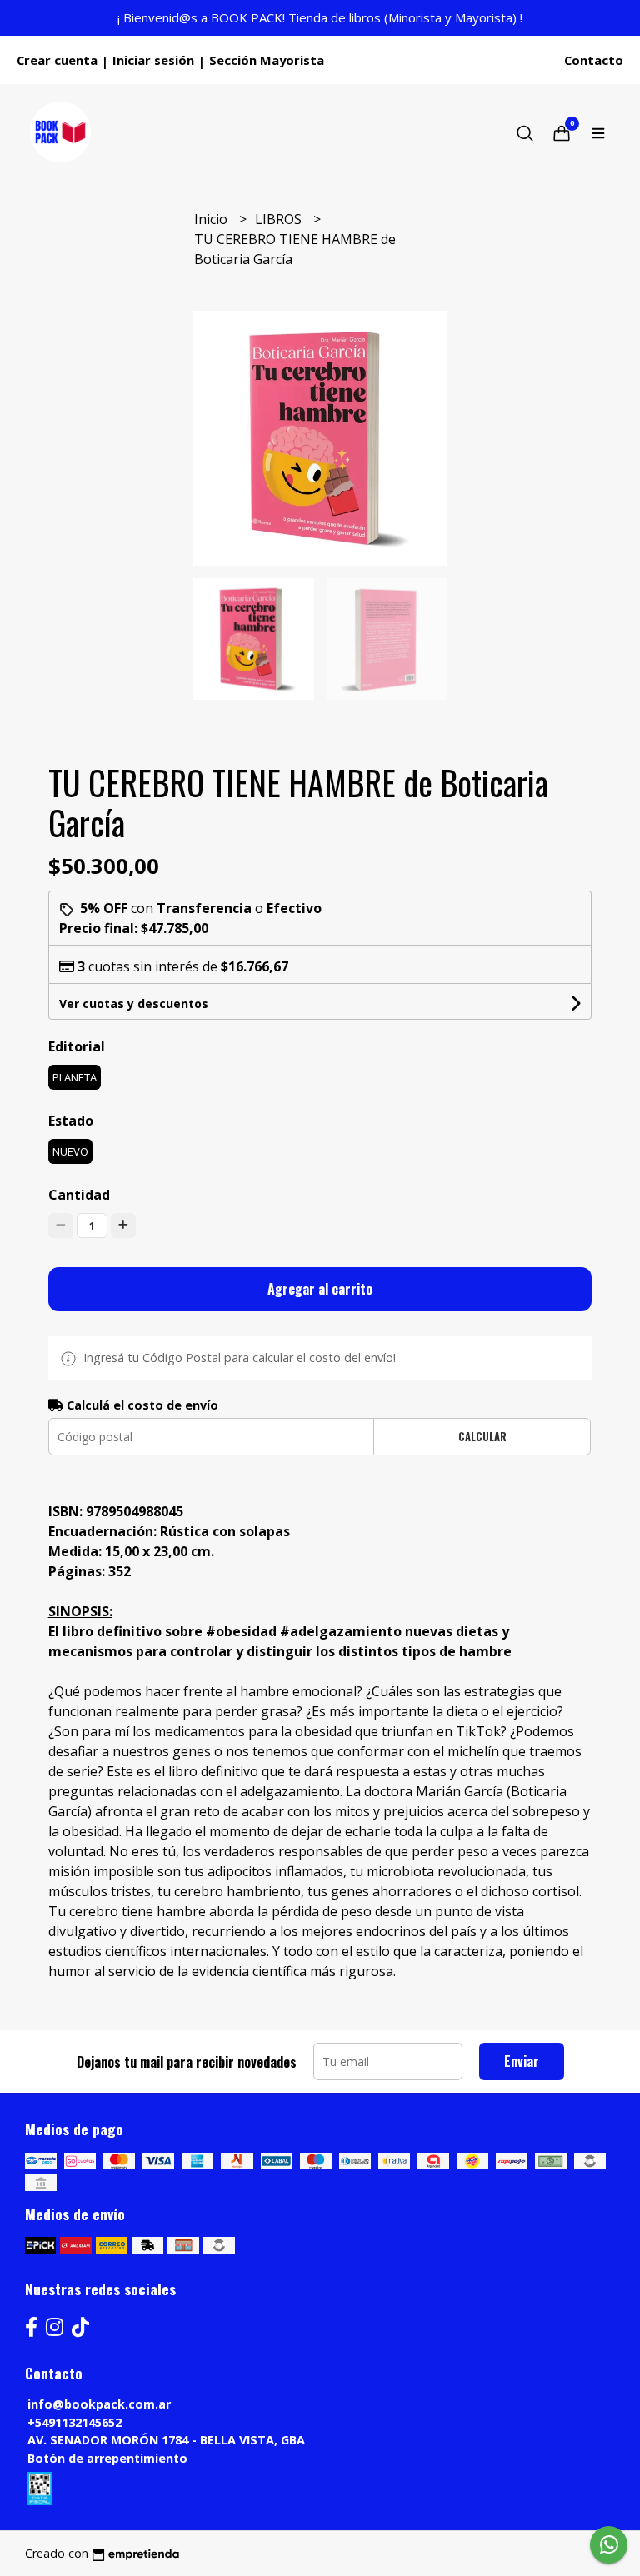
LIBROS (280, 219)
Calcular (482, 1437)
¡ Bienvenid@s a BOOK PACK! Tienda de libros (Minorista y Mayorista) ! (320, 17)
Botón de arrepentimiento (107, 2458)
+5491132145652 (75, 2422)
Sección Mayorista (267, 60)
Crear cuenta (57, 60)
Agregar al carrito (320, 1289)
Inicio (212, 219)
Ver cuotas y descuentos (134, 1003)
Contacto (594, 60)
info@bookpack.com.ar (99, 2404)
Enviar (522, 2061)
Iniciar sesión (153, 60)
